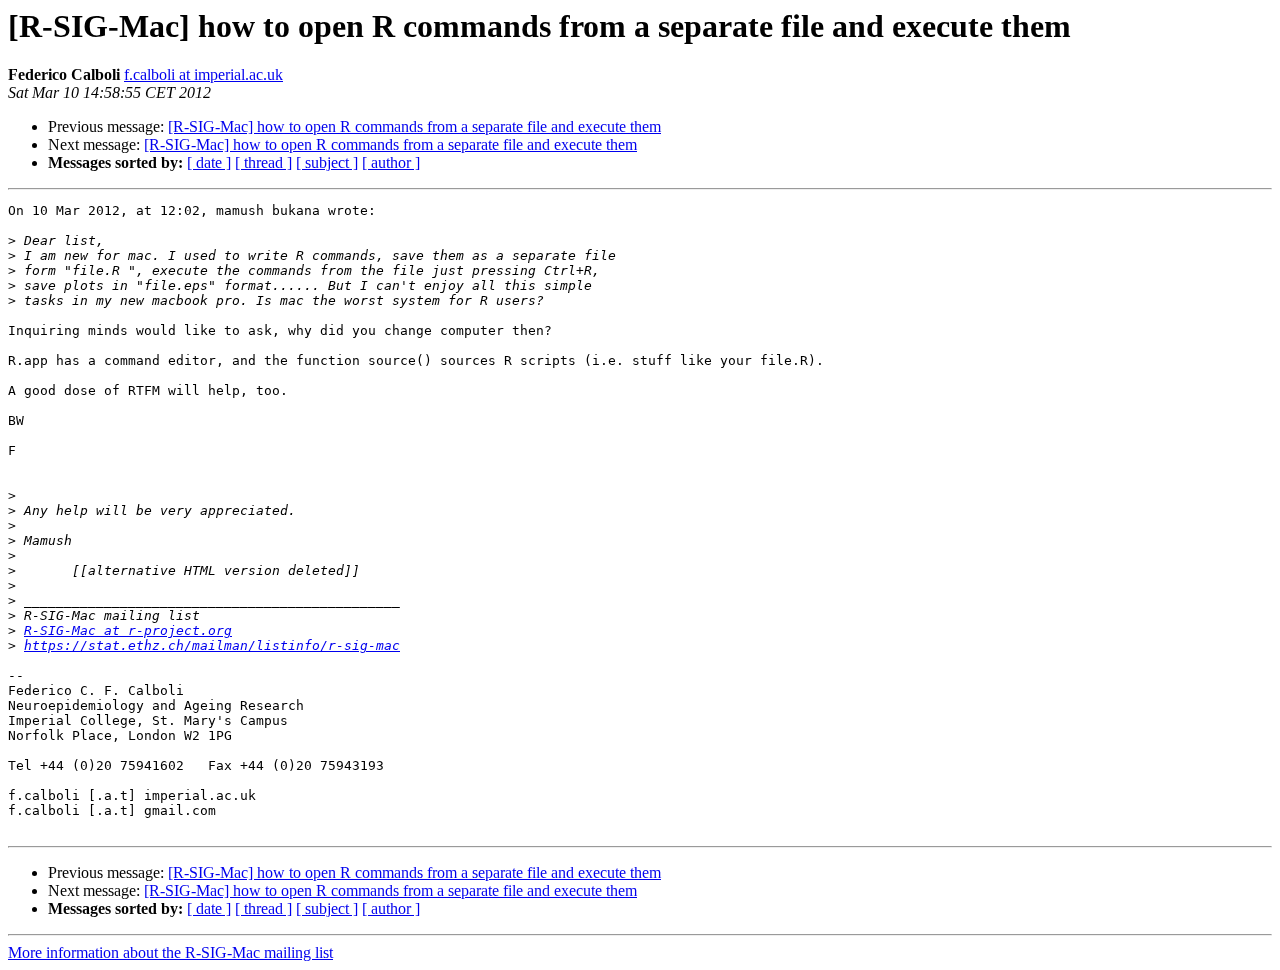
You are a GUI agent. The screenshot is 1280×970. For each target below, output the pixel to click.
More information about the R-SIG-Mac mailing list (170, 952)
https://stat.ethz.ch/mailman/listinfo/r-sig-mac (212, 645)
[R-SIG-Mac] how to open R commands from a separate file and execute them (414, 126)
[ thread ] (263, 162)
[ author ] (391, 162)
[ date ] (209, 162)
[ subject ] (327, 162)
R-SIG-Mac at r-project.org (128, 630)
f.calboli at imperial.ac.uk (203, 74)
